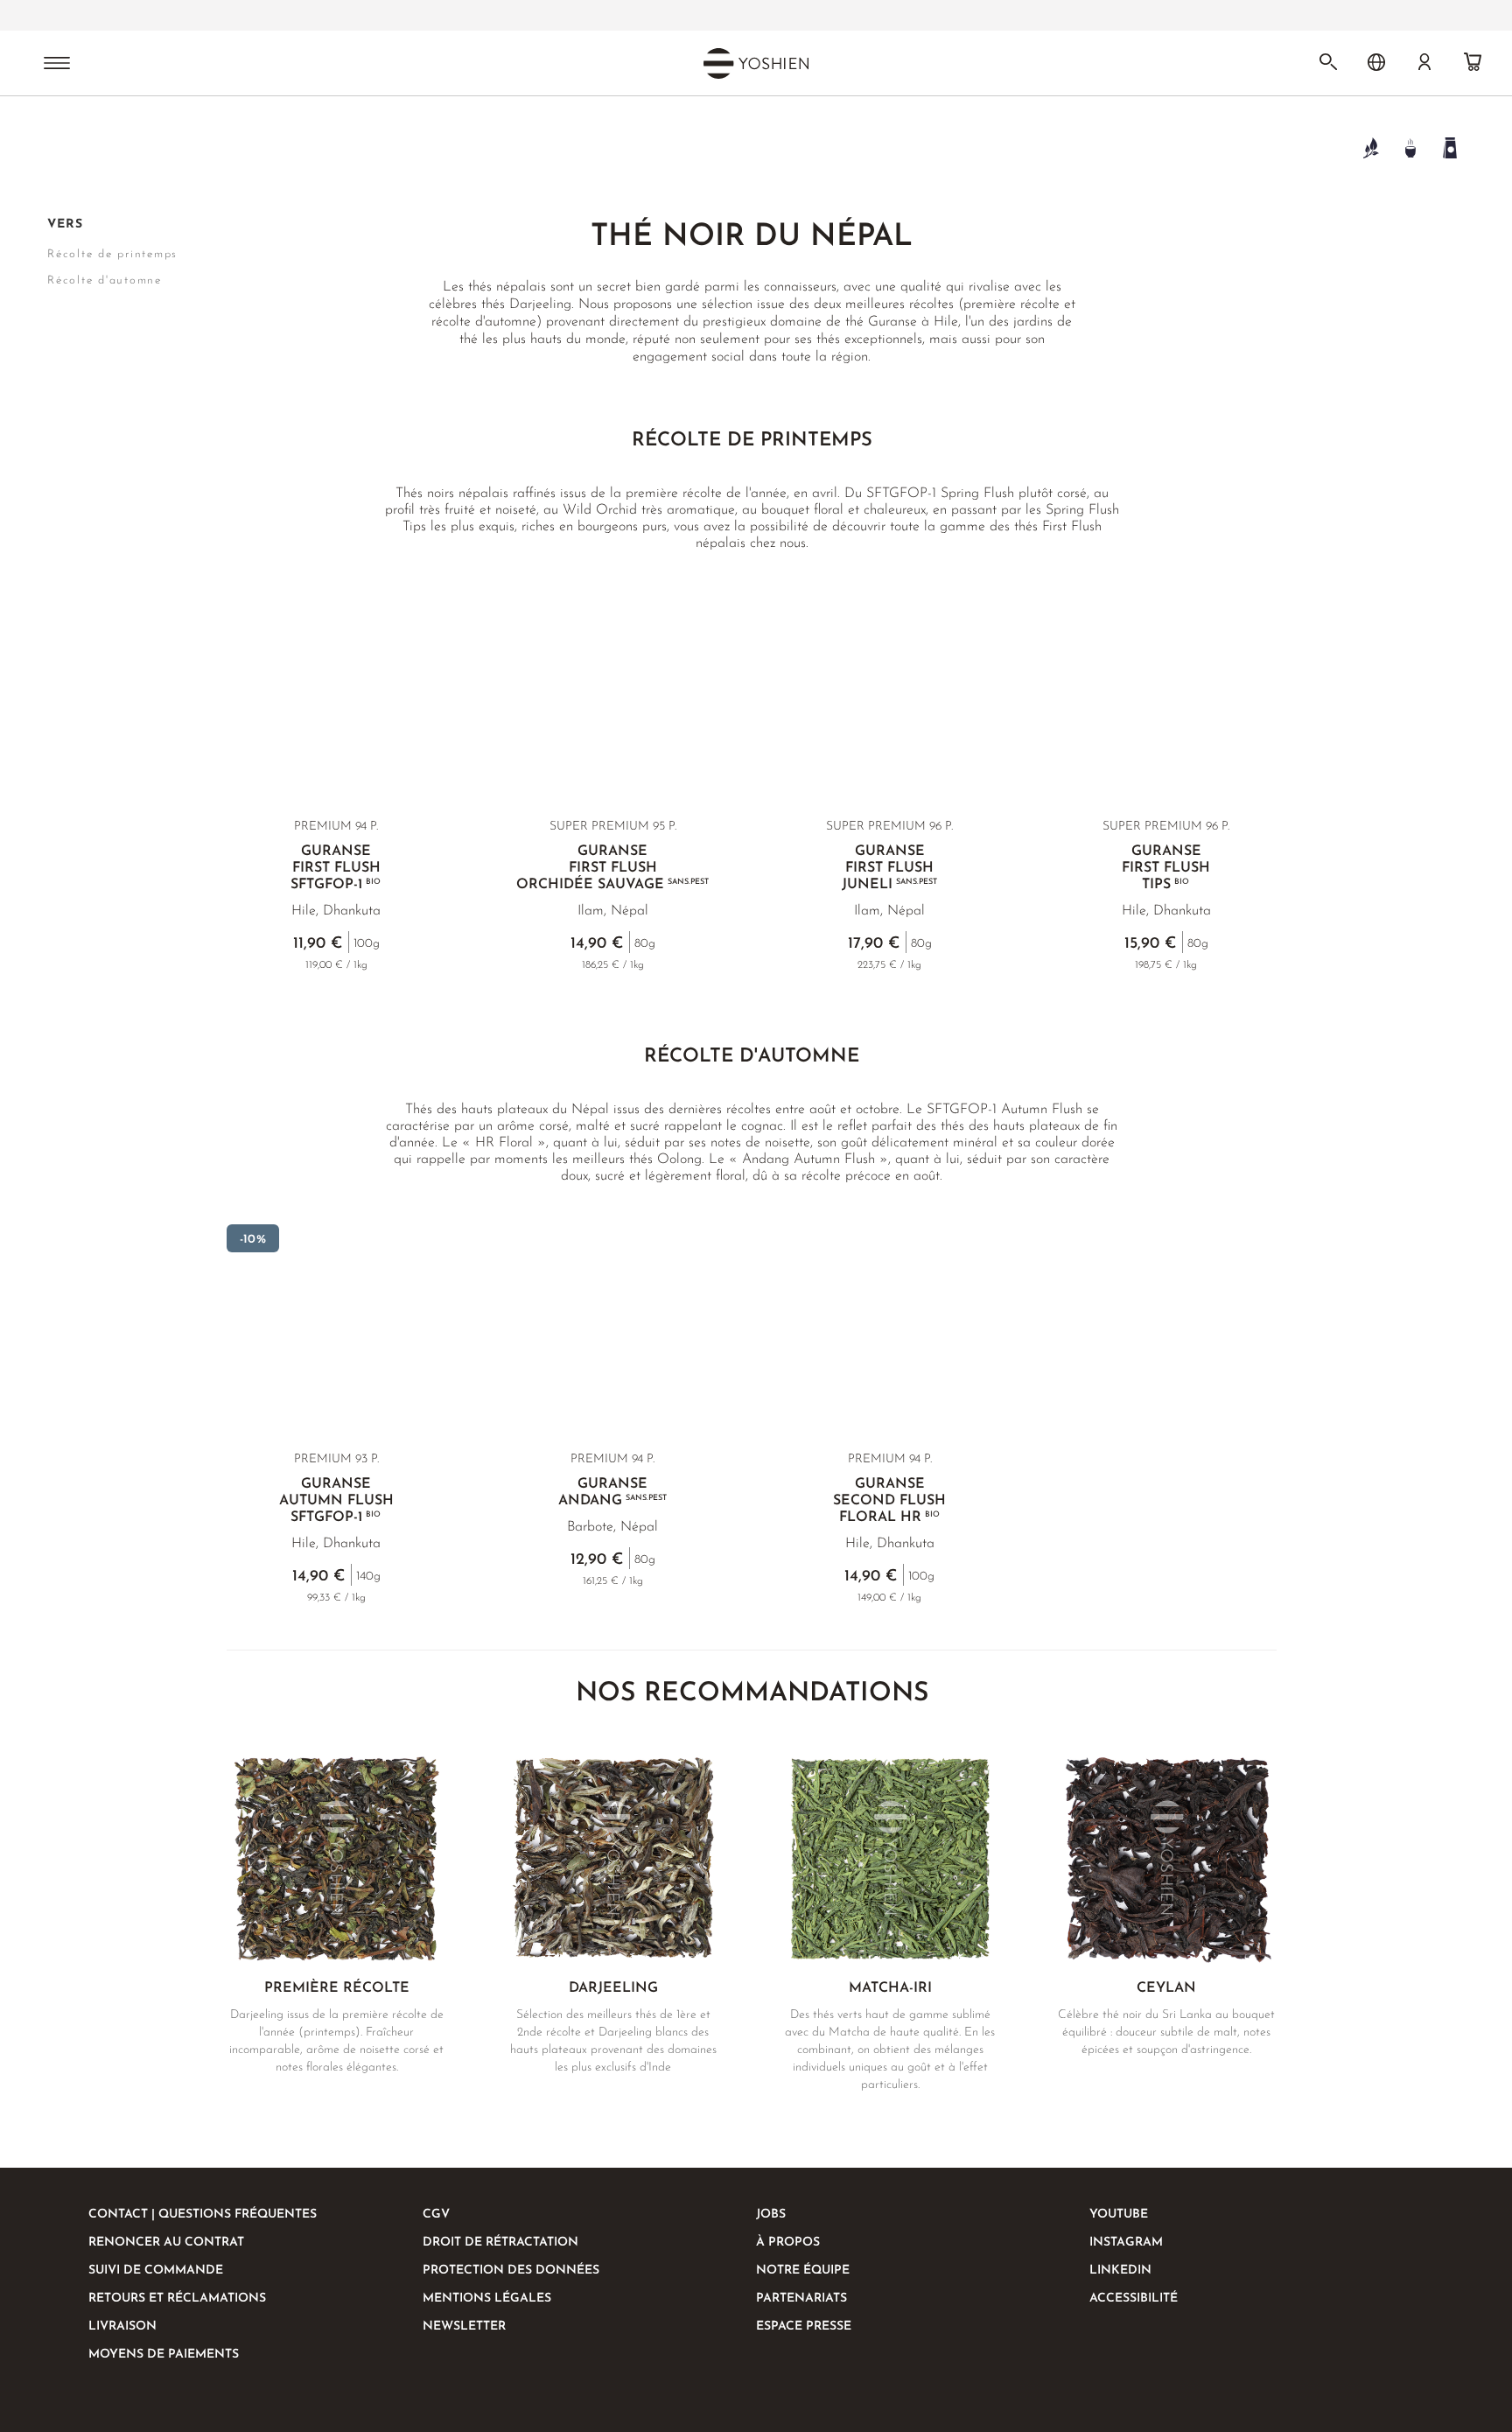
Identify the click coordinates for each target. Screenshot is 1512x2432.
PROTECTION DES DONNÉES (511, 2271)
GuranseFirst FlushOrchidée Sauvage (612, 868)
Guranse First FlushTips (1166, 868)
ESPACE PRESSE (804, 2327)
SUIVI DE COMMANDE (156, 2271)
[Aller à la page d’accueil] (57, 147)
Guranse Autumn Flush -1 (336, 1501)
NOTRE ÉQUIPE (803, 2271)
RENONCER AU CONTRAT (166, 2243)
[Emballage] (1449, 147)
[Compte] (1424, 62)
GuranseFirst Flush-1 (336, 868)
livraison (122, 2327)
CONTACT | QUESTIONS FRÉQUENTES (203, 2215)
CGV (436, 2215)
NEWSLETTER (464, 2327)
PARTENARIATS (801, 2299)
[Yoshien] (756, 63)
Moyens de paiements (164, 2355)
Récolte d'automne (105, 280)
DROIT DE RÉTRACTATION (500, 2243)
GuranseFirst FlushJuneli (889, 868)
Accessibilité (1134, 2299)
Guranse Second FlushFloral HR (889, 1501)
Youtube (1119, 2215)
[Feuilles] (1371, 147)
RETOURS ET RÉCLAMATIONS (177, 2299)
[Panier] (1473, 62)
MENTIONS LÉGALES (487, 2299)
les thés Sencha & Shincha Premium (700, 16)
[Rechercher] (1328, 62)
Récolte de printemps (112, 254)
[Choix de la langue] (1376, 62)
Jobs (771, 2215)
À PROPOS (788, 2243)
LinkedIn (1120, 2271)
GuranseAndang (612, 1493)
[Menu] (57, 65)
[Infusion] (1410, 147)
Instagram (1126, 2243)
